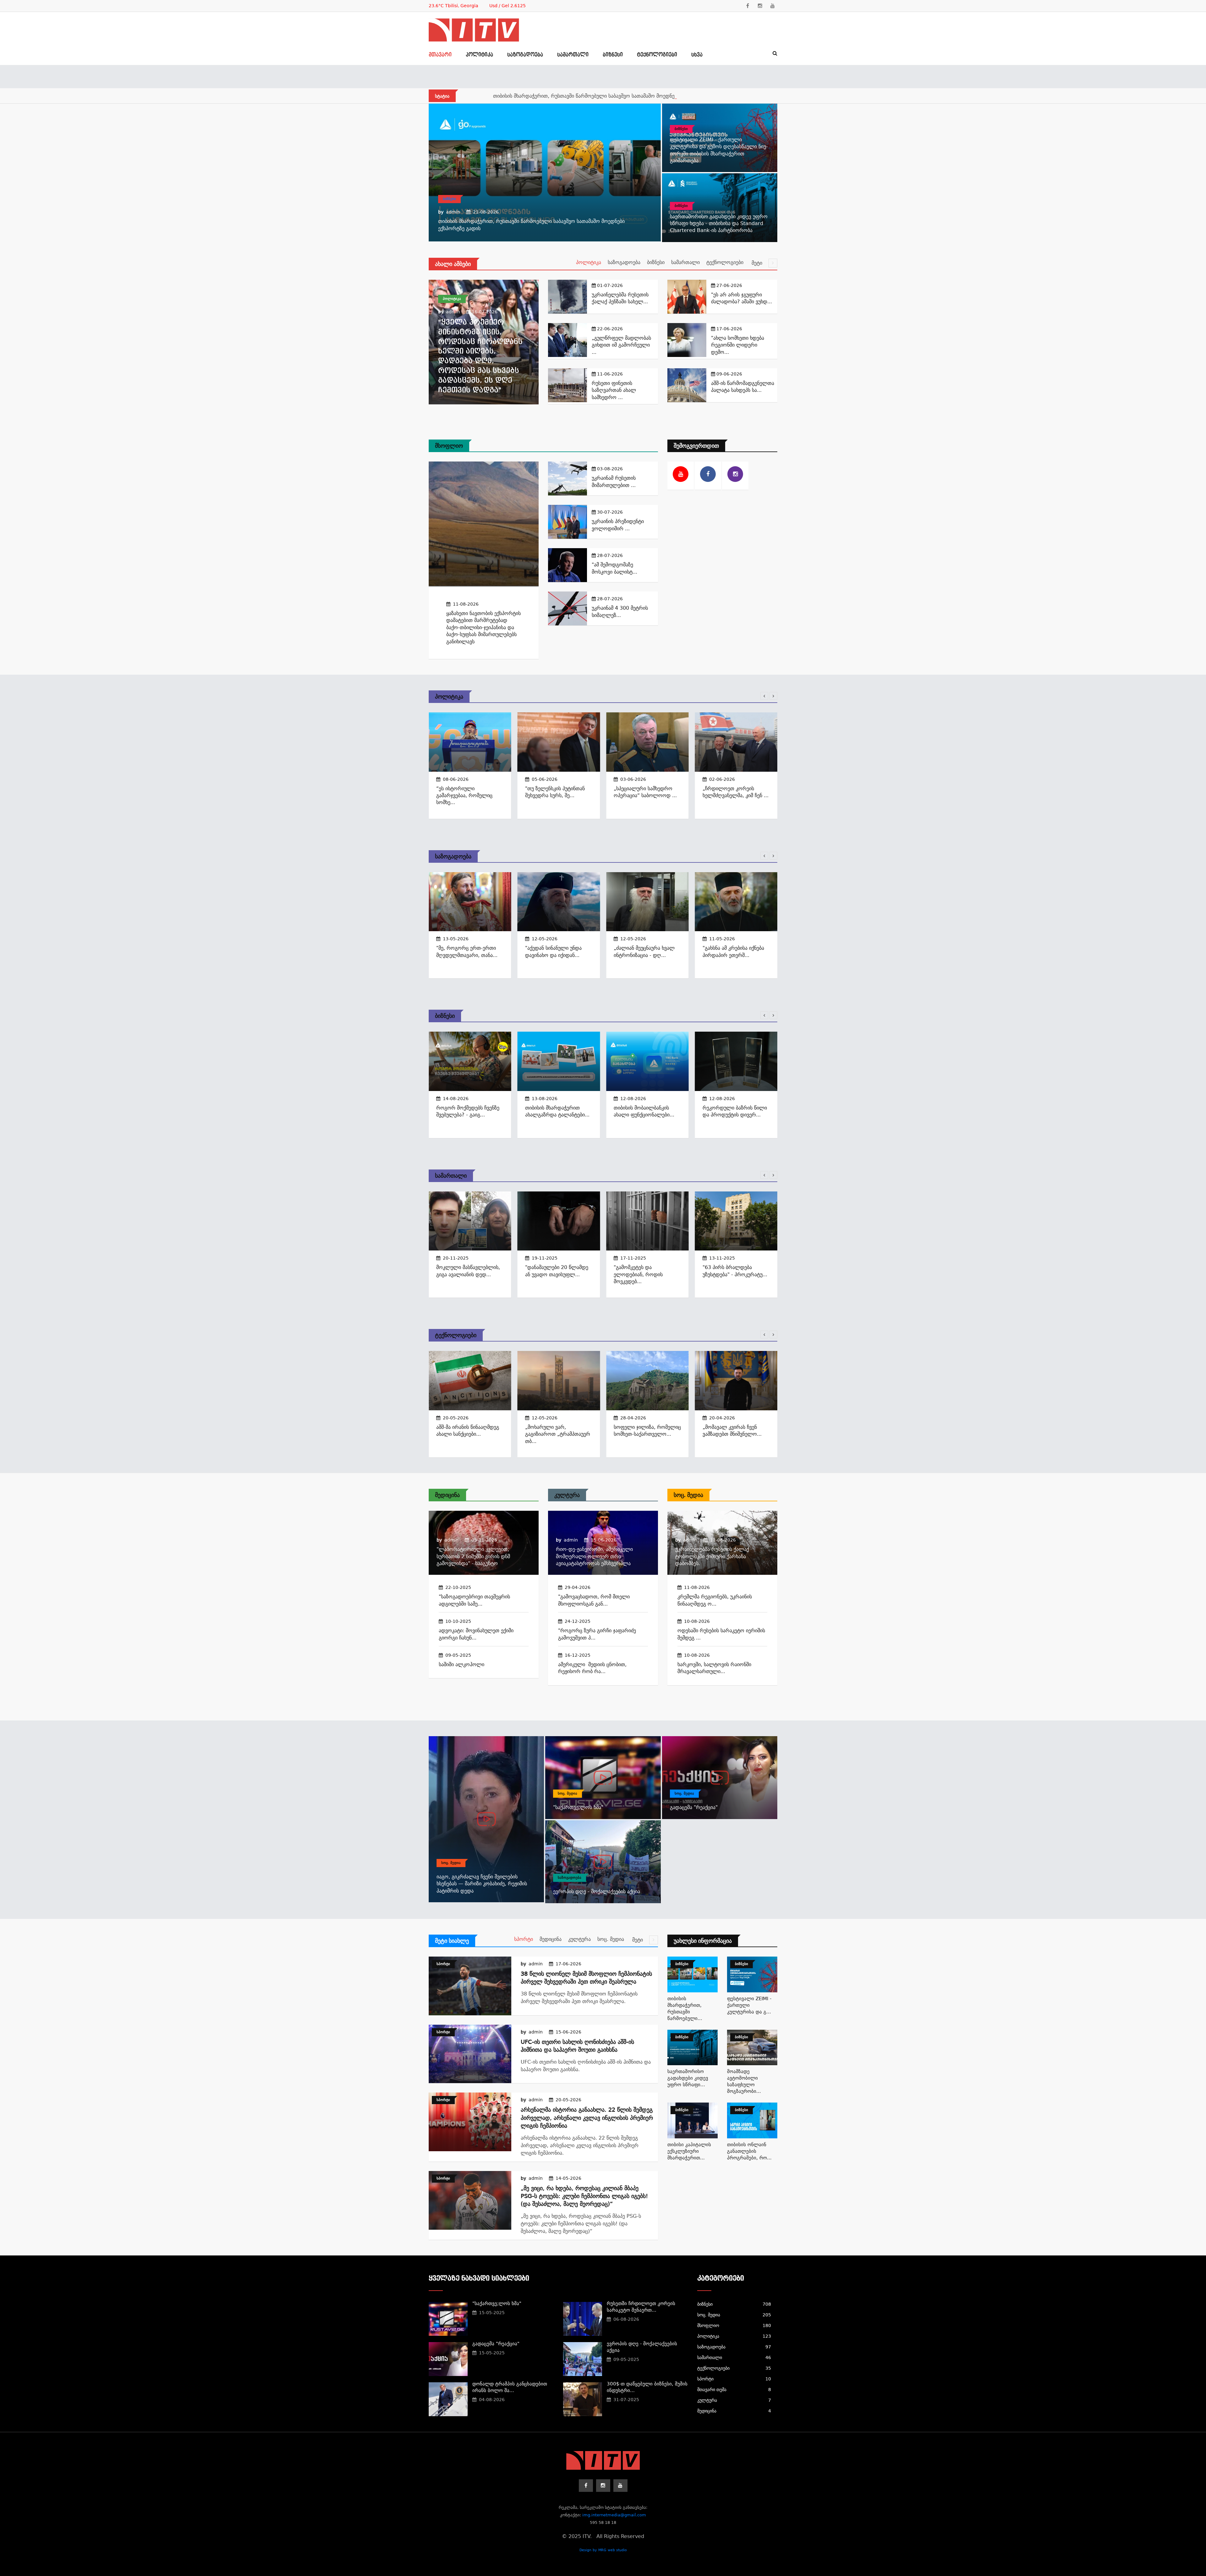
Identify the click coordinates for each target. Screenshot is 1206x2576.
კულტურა (567, 1495)
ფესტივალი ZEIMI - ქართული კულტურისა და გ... (749, 2005)
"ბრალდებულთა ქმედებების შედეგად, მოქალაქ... (728, 1274)
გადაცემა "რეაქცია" (694, 1807)
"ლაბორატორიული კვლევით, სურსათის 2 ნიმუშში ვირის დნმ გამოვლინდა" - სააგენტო (473, 1556)
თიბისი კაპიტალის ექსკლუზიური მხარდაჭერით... (689, 2151)
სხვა (697, 55)
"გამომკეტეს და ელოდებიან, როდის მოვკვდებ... (550, 1274)
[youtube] (773, 6)
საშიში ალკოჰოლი (462, 1664)
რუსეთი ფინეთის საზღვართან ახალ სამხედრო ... (614, 390)
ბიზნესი (613, 55)
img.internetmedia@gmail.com (614, 2515)
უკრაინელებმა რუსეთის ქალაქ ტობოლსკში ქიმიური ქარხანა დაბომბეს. (712, 1556)
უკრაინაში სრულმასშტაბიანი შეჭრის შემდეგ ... (733, 1434)
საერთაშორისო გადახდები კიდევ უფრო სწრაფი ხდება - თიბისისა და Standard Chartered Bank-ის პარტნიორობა (719, 224)
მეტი (758, 263)
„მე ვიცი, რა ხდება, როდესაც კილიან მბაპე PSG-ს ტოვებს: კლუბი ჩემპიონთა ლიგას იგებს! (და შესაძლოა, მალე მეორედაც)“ (584, 2196)
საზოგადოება (525, 55)
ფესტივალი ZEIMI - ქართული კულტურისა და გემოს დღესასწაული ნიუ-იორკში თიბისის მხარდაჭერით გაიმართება (631, 96)
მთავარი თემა (734, 2390)
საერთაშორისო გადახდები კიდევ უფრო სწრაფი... (688, 2078)
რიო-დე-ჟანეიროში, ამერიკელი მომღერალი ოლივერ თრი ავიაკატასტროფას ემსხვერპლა (594, 1556)
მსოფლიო (449, 446)
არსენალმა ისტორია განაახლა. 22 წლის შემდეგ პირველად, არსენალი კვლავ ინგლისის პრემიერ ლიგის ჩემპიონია (587, 2117)
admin (453, 212)
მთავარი (440, 55)
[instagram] (760, 6)
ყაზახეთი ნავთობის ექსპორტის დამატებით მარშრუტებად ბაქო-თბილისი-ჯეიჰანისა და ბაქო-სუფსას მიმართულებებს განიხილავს (483, 627)
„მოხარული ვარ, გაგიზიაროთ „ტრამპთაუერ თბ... (469, 1434)
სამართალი (573, 55)
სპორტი (524, 1939)
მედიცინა (447, 1495)
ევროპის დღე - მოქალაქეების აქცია (597, 1891)
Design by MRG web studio (603, 2550)
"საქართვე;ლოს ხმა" (578, 1807)
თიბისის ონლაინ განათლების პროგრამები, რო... (749, 2151)
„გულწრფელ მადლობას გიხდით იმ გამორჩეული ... (621, 345)
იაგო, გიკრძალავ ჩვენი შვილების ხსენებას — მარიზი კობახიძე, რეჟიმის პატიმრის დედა (482, 1884)
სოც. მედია (688, 1495)
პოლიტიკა (479, 55)
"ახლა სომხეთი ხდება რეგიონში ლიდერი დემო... (738, 345)
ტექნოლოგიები (657, 55)
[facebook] (747, 6)
